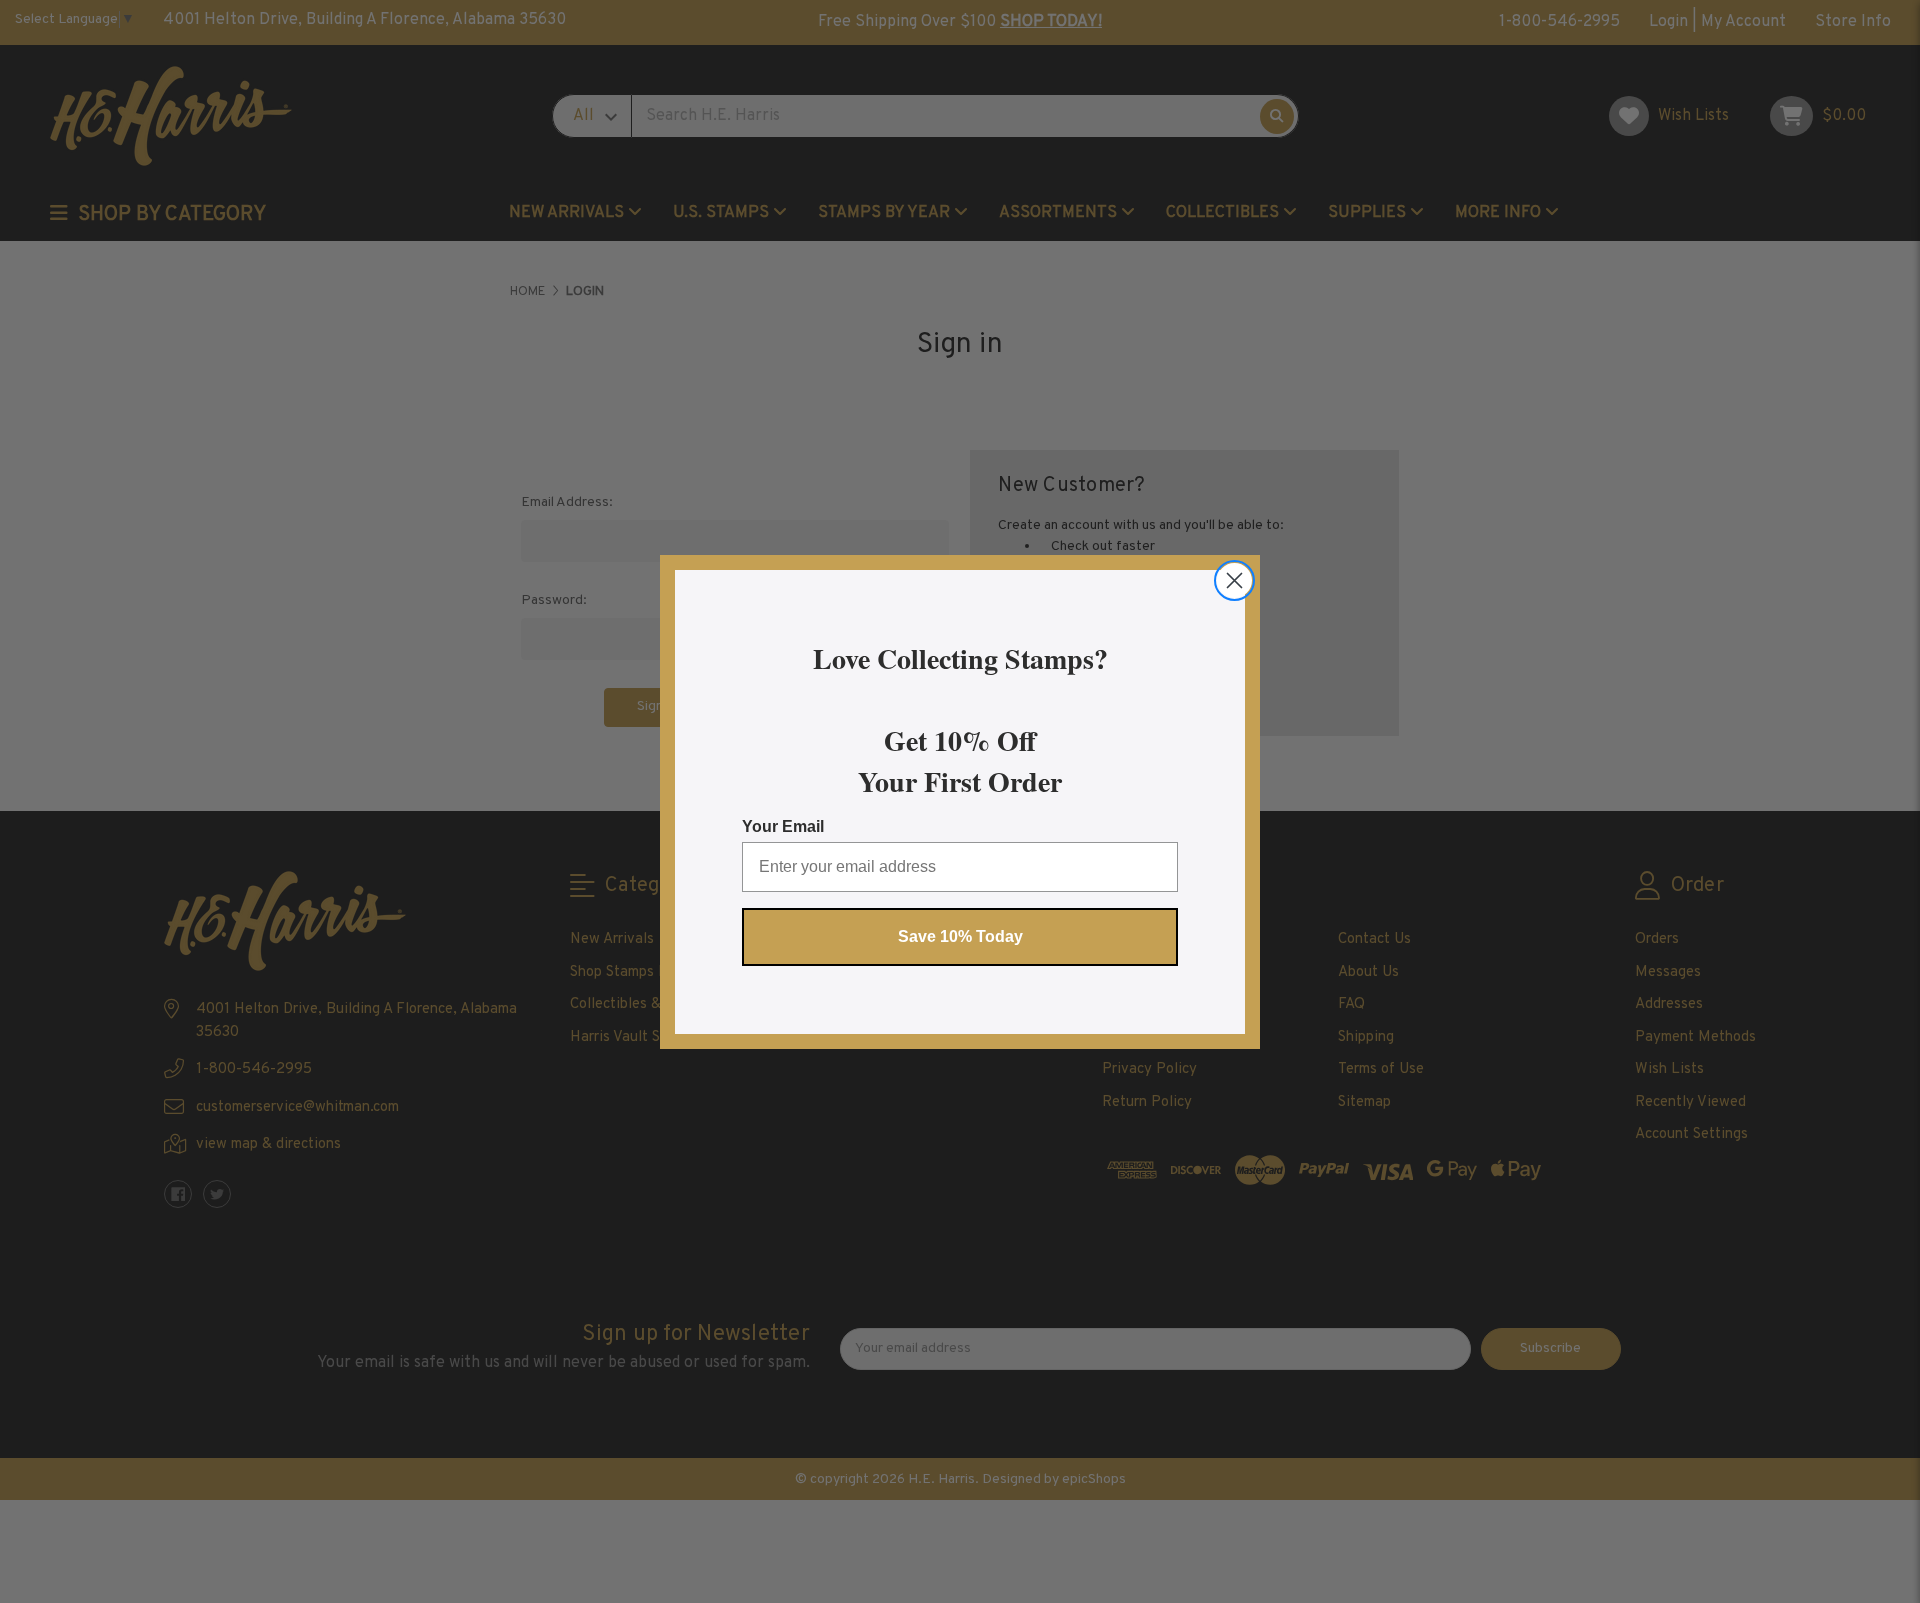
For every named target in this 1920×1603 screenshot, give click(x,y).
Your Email (783, 826)
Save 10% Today (960, 936)
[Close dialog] (1234, 580)
